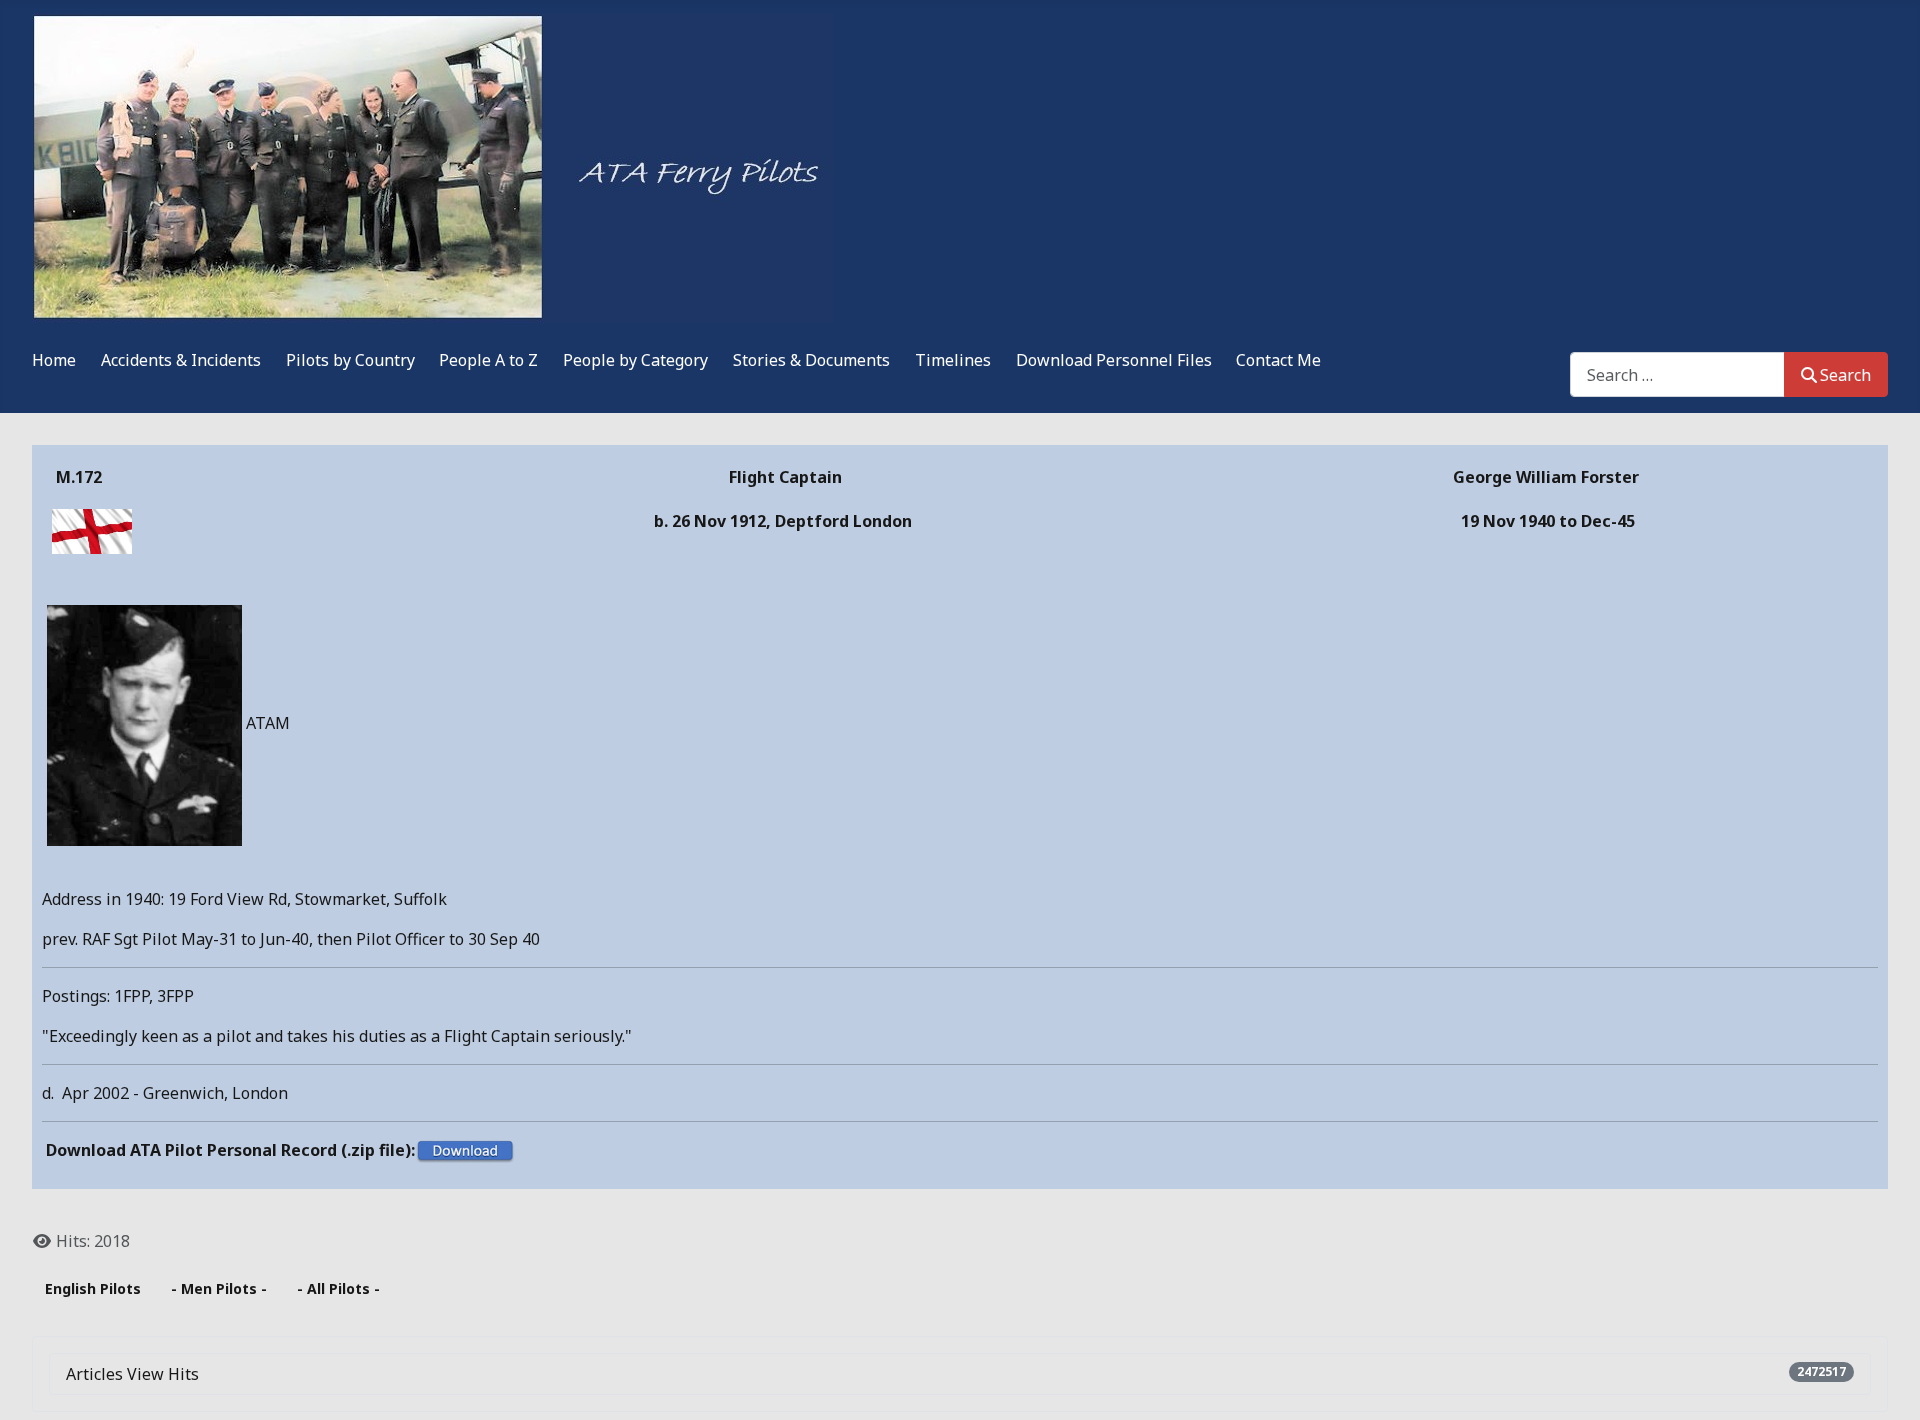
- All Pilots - (338, 1288)
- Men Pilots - (219, 1288)
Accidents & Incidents (181, 360)
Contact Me (1278, 360)
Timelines (953, 360)
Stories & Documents (811, 360)
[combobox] (1677, 374)
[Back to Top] (1885, 1383)
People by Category (635, 360)
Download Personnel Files (1114, 360)
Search (1845, 375)
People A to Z (488, 360)
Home (54, 360)
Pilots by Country (350, 360)
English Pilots (93, 1288)
